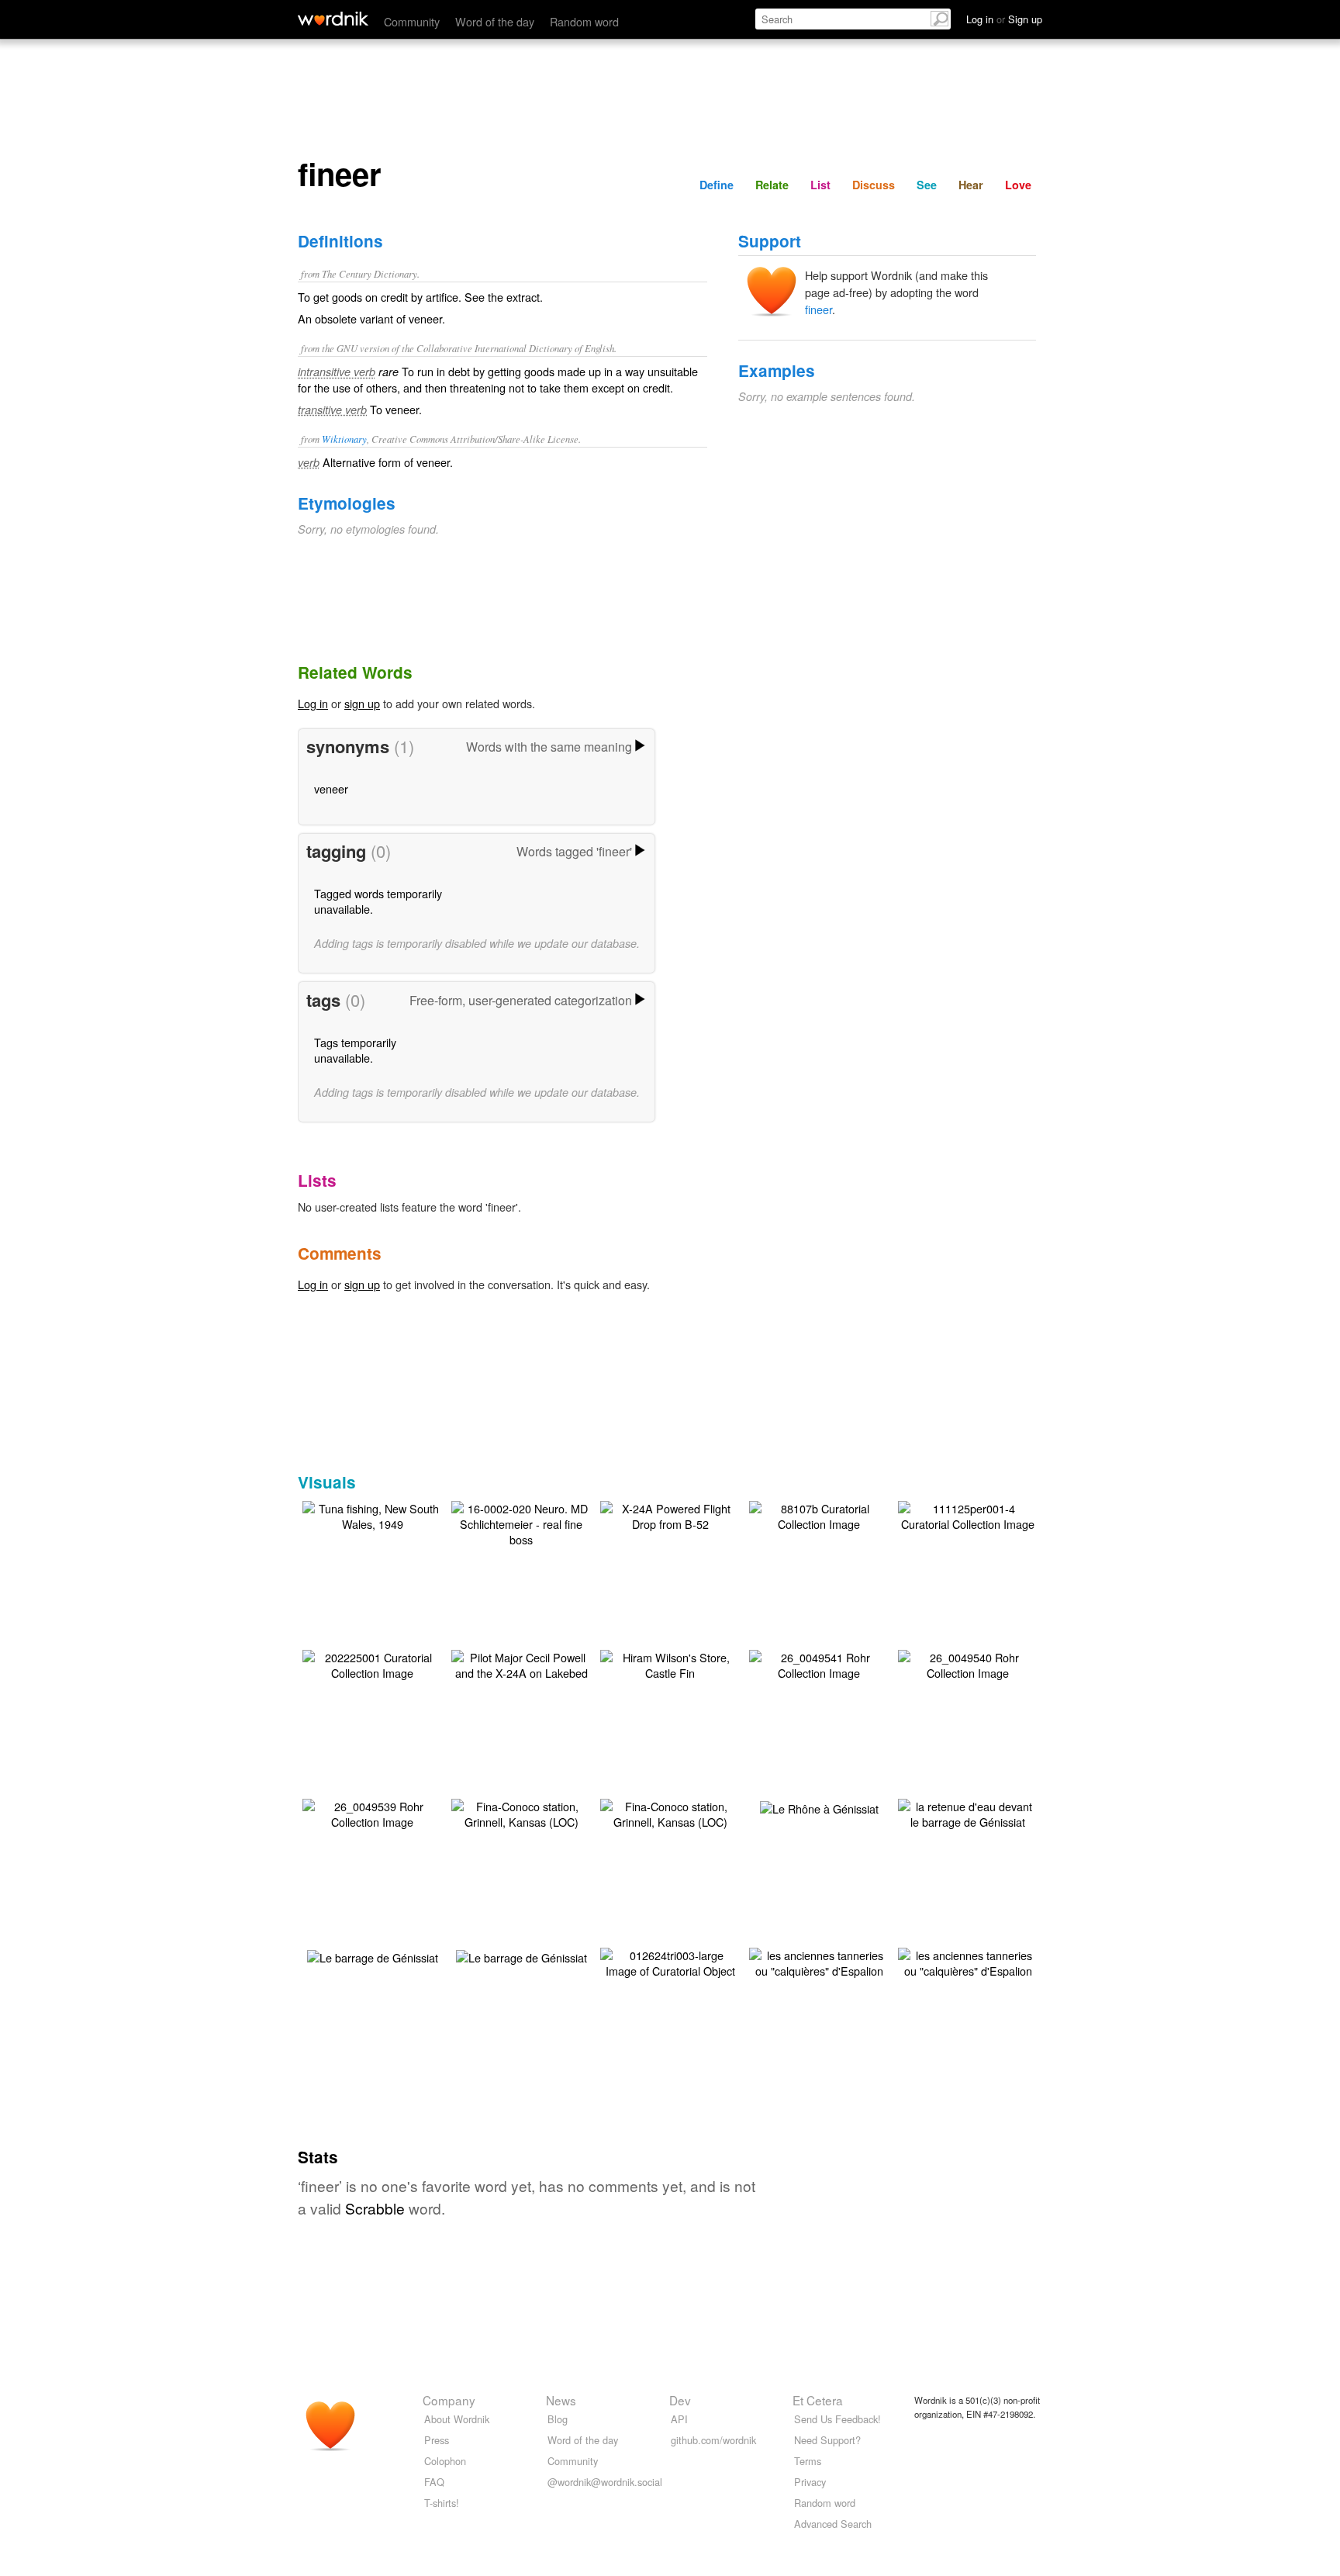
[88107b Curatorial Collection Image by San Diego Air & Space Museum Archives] (819, 1514)
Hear (971, 185)
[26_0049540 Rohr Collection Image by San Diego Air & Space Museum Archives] (968, 1663)
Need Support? (827, 2440)
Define (717, 185)
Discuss (874, 185)
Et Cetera (818, 2400)
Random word (584, 21)
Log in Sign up (1004, 19)
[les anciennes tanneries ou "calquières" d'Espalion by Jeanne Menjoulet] (819, 1961)
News (561, 2400)
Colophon (445, 2461)
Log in (313, 703)
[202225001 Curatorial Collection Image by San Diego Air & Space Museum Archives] (372, 1663)
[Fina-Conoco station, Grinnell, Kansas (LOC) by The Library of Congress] (521, 1812)
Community (412, 21)
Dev (680, 2400)
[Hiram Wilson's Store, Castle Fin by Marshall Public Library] (670, 1663)
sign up (362, 703)
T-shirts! (442, 2503)
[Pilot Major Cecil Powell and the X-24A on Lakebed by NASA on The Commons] (521, 1663)
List (820, 185)
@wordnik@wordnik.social (605, 2482)
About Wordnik (457, 2419)
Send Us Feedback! (837, 2419)
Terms (808, 2461)
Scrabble (375, 2208)
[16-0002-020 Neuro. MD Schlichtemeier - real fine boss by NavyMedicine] (521, 1522)
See (927, 185)
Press (437, 2440)
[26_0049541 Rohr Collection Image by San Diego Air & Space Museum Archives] (819, 1663)
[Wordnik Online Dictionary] (333, 19)
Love (1018, 185)
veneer (331, 788)
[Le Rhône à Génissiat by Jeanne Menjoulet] (819, 1807)
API (679, 2419)
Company (449, 2400)
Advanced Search (833, 2524)
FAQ (434, 2482)
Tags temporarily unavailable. (355, 1050)
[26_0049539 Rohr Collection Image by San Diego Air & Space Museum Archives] (372, 1812)
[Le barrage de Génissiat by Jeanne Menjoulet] (373, 1956)
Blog (558, 2419)
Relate (772, 185)
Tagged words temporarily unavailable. (378, 901)
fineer (819, 309)
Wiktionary (344, 439)
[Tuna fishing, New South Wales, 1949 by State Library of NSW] (372, 1514)
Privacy (810, 2482)
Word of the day (495, 21)
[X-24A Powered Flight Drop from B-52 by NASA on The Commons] (670, 1514)
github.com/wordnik (713, 2440)
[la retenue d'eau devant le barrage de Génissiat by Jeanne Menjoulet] (968, 1812)
